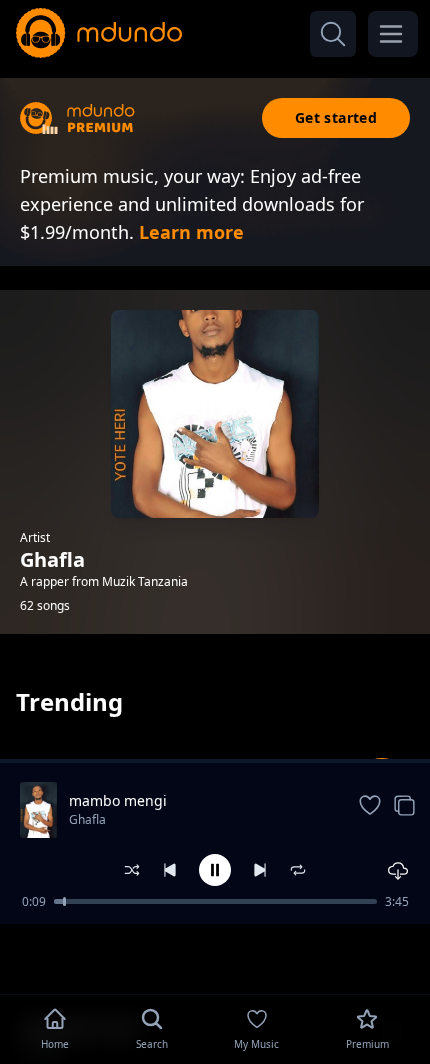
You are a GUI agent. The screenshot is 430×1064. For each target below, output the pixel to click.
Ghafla (87, 819)
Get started (336, 117)
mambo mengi (118, 800)
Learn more (191, 232)
